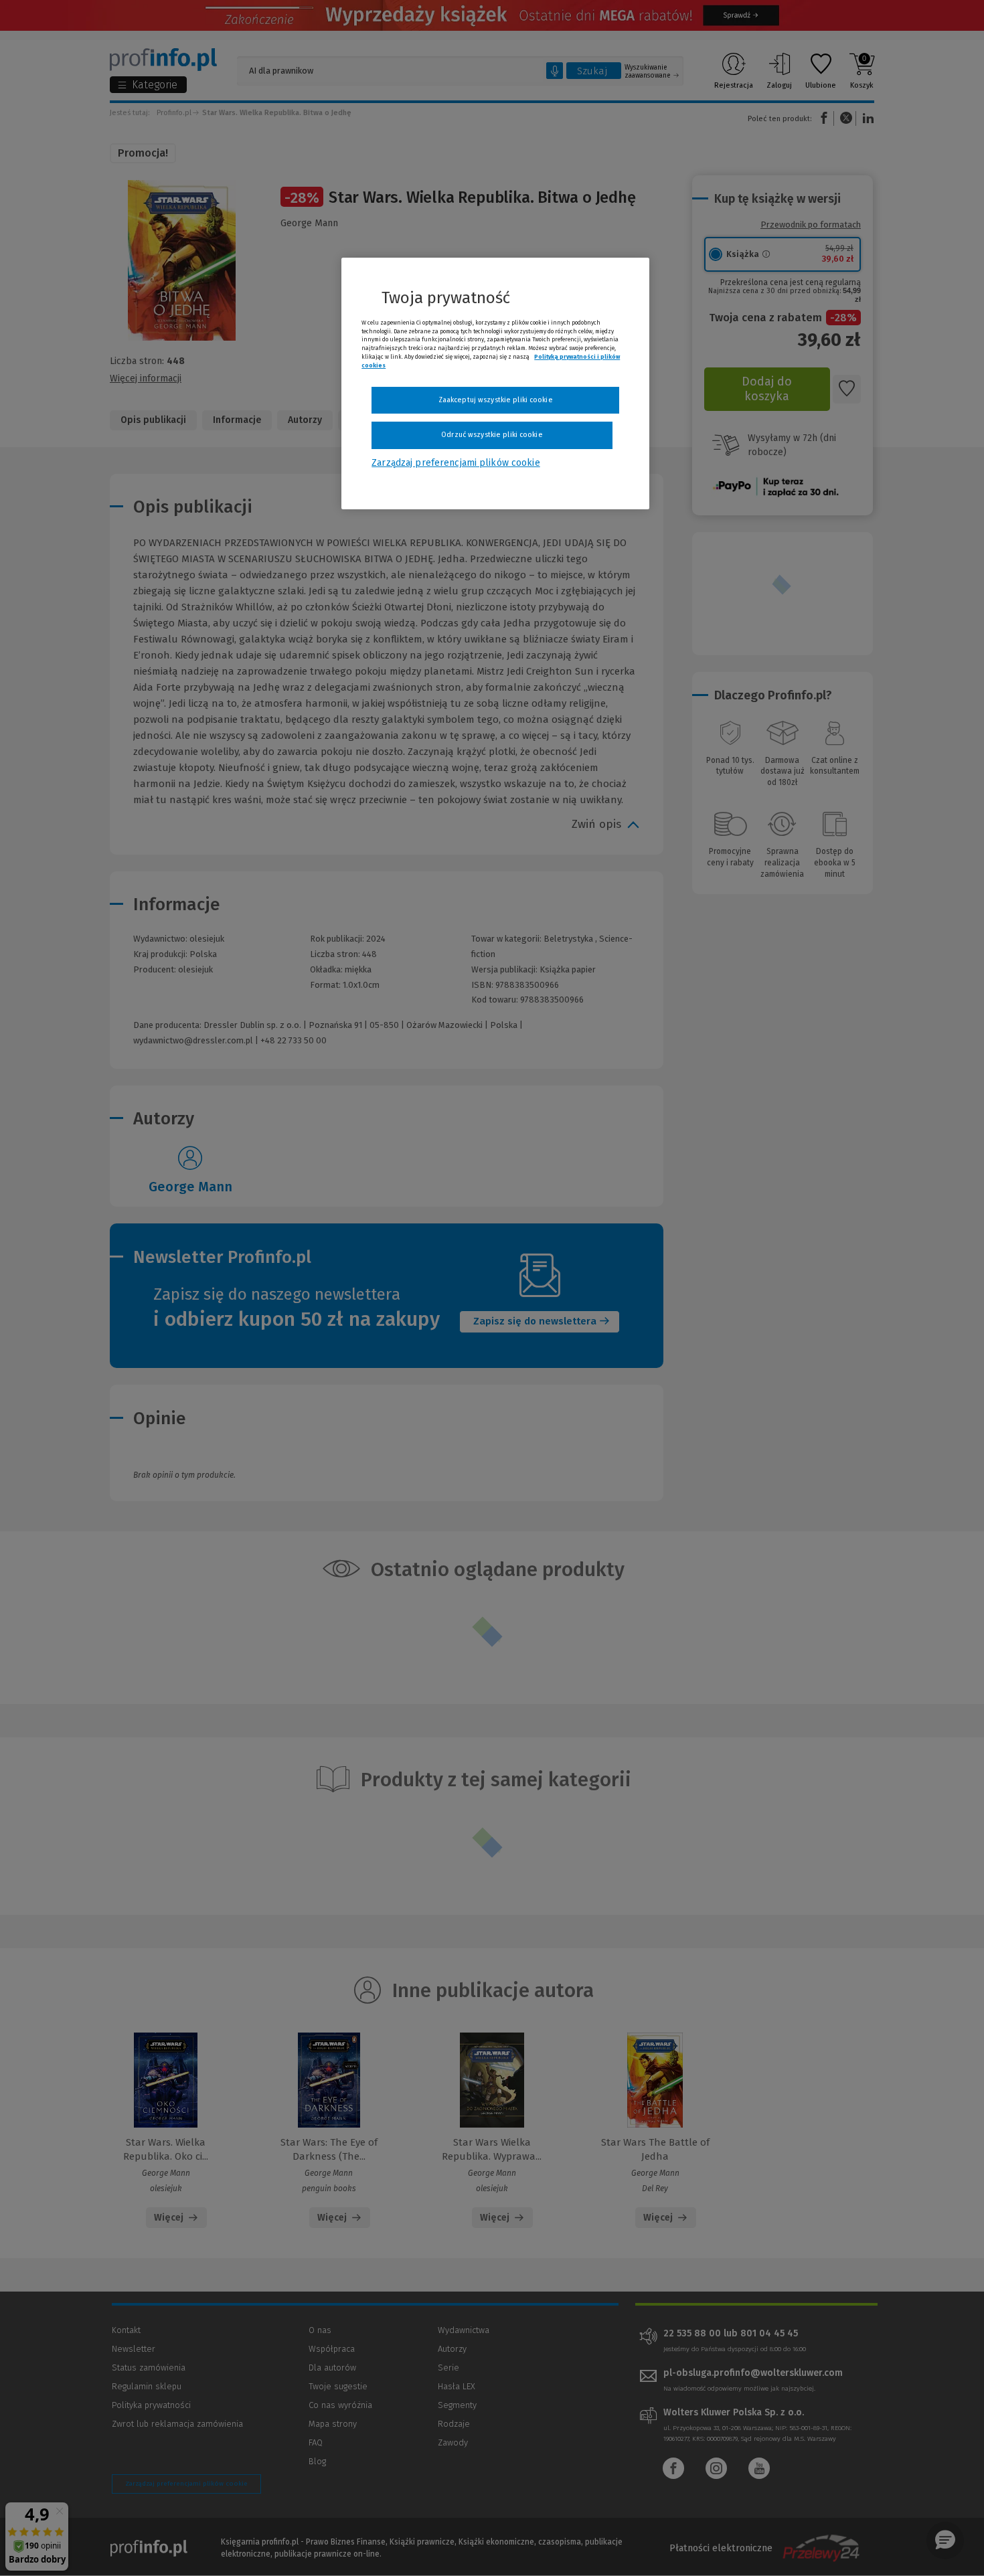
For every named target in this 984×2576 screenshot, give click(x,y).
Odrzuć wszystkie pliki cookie (492, 435)
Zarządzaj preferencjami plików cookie (456, 463)
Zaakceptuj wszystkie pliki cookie (496, 400)
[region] (495, 383)
